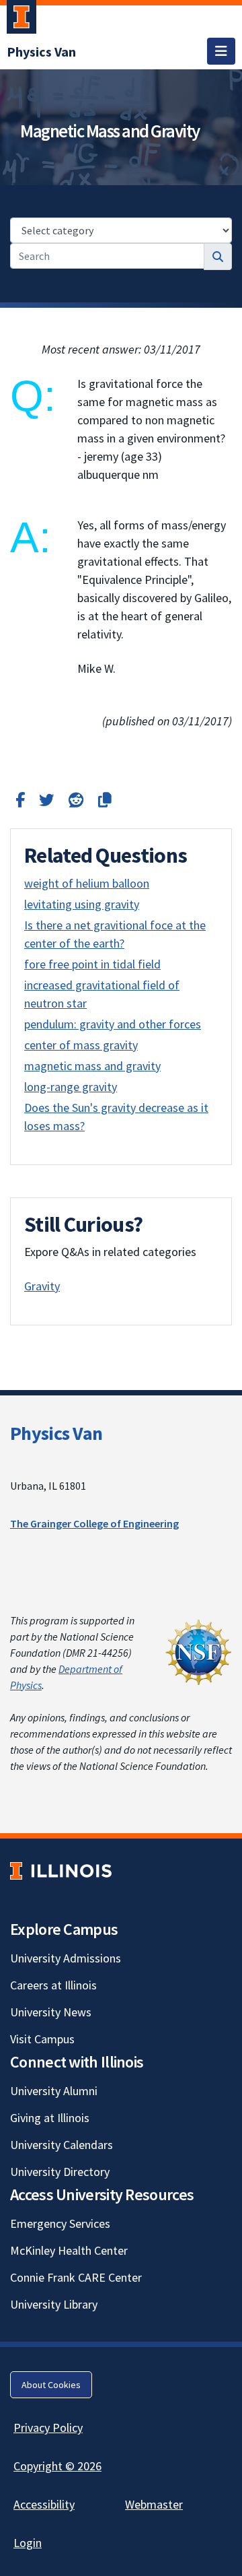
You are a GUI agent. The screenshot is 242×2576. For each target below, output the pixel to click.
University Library (54, 2304)
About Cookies (51, 2385)
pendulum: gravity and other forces (113, 1024)
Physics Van (56, 1433)
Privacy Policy (48, 2428)
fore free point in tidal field (92, 964)
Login (28, 2543)
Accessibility (44, 2504)
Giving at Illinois (50, 2118)
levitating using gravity (82, 904)
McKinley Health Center (69, 2250)
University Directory (60, 2172)
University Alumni (54, 2091)
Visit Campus (42, 2039)
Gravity (42, 1286)
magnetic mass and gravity (92, 1066)
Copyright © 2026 (57, 2466)
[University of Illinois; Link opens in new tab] (61, 1871)
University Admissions (66, 1958)
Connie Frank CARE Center (76, 2277)
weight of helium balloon (87, 883)
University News (51, 2012)
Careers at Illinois (53, 1985)
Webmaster (154, 2504)
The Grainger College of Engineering (94, 1523)
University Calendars (62, 2145)
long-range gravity (71, 1087)
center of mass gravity (81, 1045)
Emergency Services (60, 2223)
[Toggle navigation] (221, 51)
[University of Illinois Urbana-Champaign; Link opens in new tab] (22, 20)
